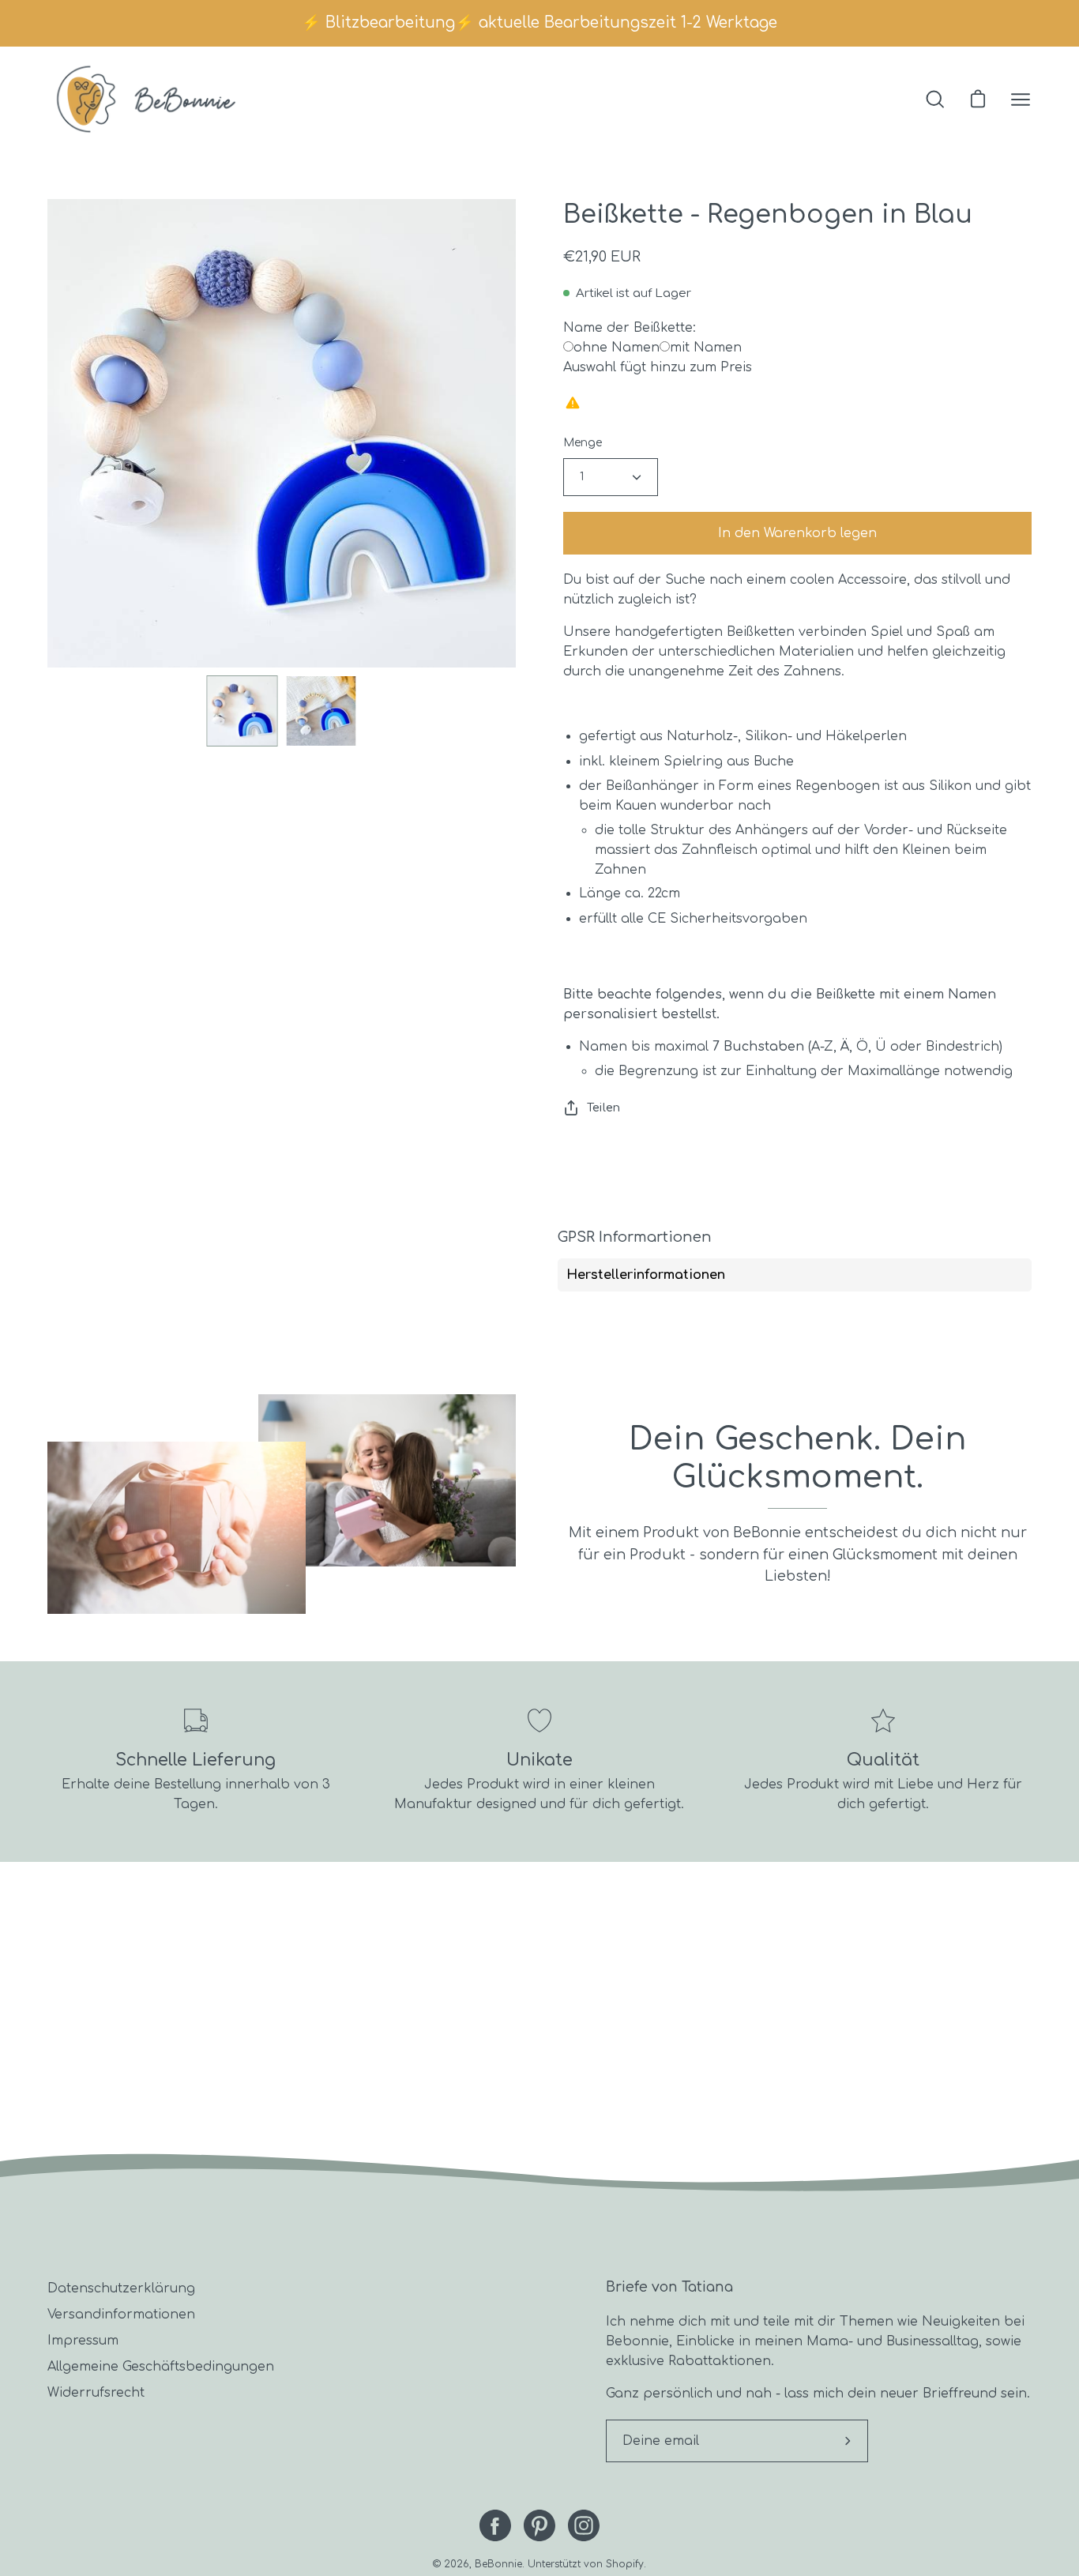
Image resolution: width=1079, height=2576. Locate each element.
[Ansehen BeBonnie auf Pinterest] (539, 2525)
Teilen (603, 1107)
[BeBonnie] (146, 99)
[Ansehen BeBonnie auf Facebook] (495, 2525)
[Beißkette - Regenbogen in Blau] (242, 711)
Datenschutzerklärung (121, 2288)
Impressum (83, 2341)
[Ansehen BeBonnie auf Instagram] (584, 2525)
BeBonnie (498, 2564)
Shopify (625, 2564)
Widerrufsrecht (96, 2393)
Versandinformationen (121, 2315)
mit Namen (706, 348)
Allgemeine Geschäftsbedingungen (161, 2367)
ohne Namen (617, 348)
